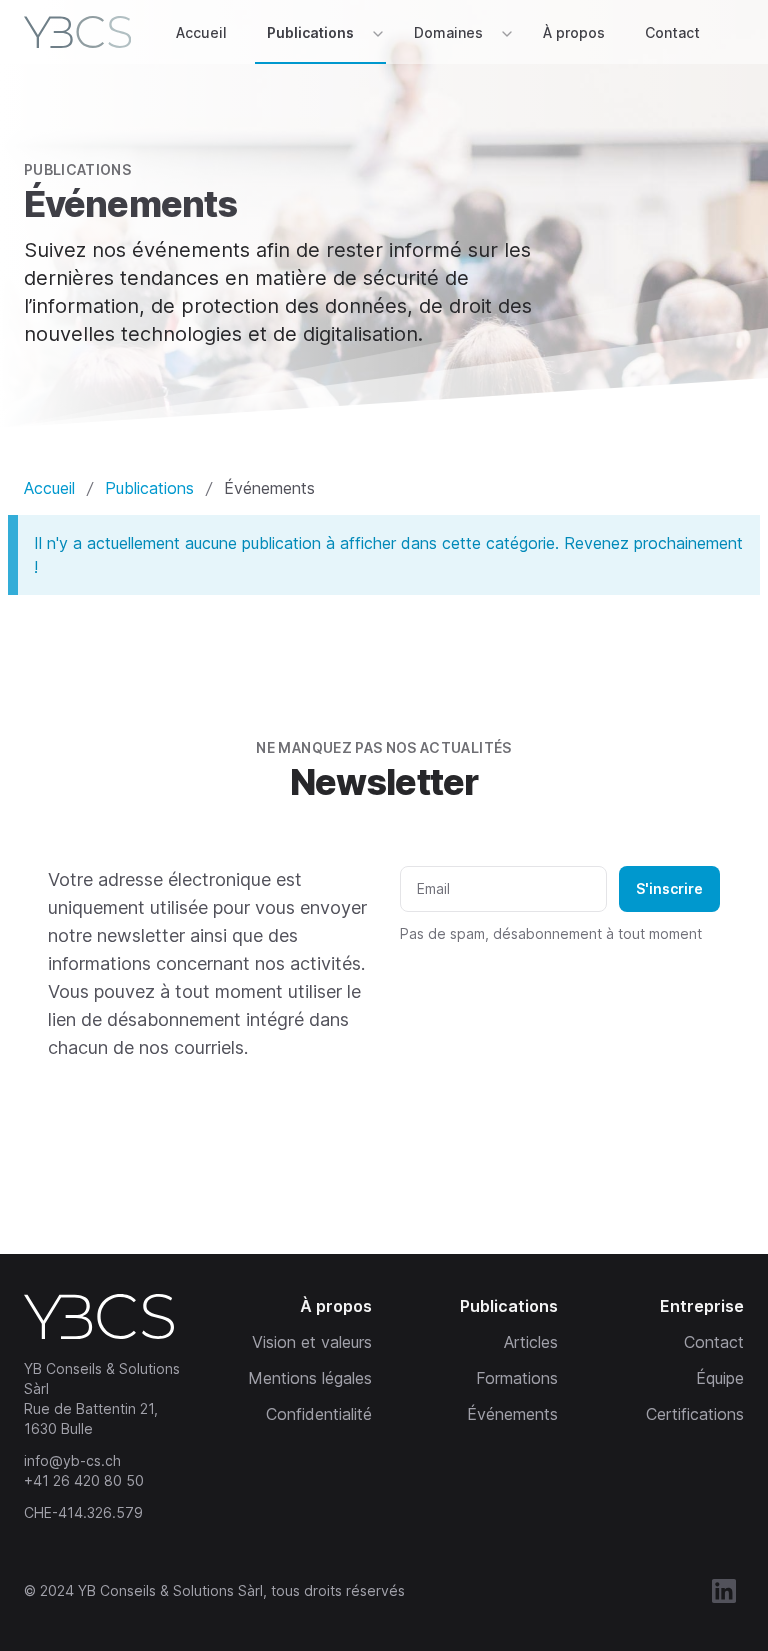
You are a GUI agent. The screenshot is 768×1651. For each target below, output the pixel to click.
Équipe (720, 1378)
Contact (672, 32)
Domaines (448, 32)
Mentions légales (310, 1378)
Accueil (201, 32)
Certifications (695, 1414)
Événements (512, 1414)
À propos (574, 32)
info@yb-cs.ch (72, 1460)
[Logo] (81, 32)
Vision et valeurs (312, 1342)
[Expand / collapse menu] (376, 33)
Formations (517, 1378)
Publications (310, 32)
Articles (531, 1342)
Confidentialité (319, 1414)
